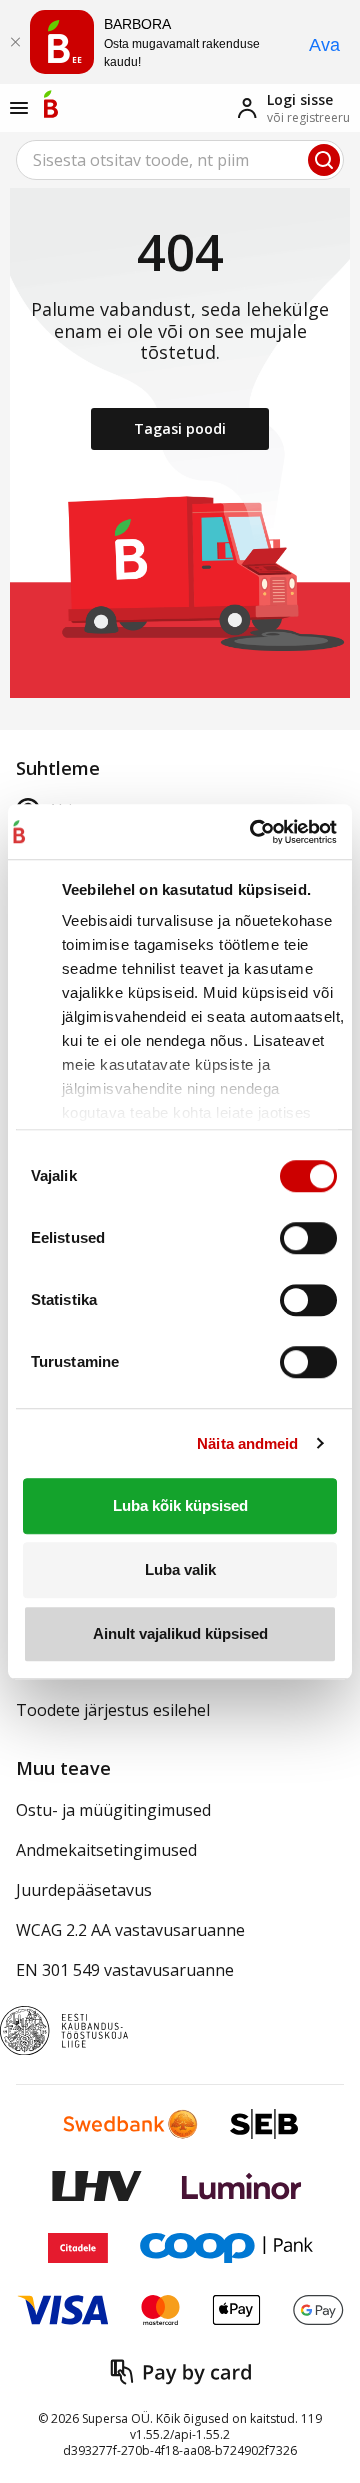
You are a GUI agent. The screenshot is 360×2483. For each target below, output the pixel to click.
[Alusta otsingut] (324, 160)
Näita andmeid (247, 1443)
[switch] (308, 1238)
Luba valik (180, 1569)
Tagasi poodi (180, 428)
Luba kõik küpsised (180, 1505)
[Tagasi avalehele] (51, 104)
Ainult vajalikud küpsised (180, 1633)
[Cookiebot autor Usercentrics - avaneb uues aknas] (250, 832)
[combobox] (180, 160)
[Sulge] (15, 42)
